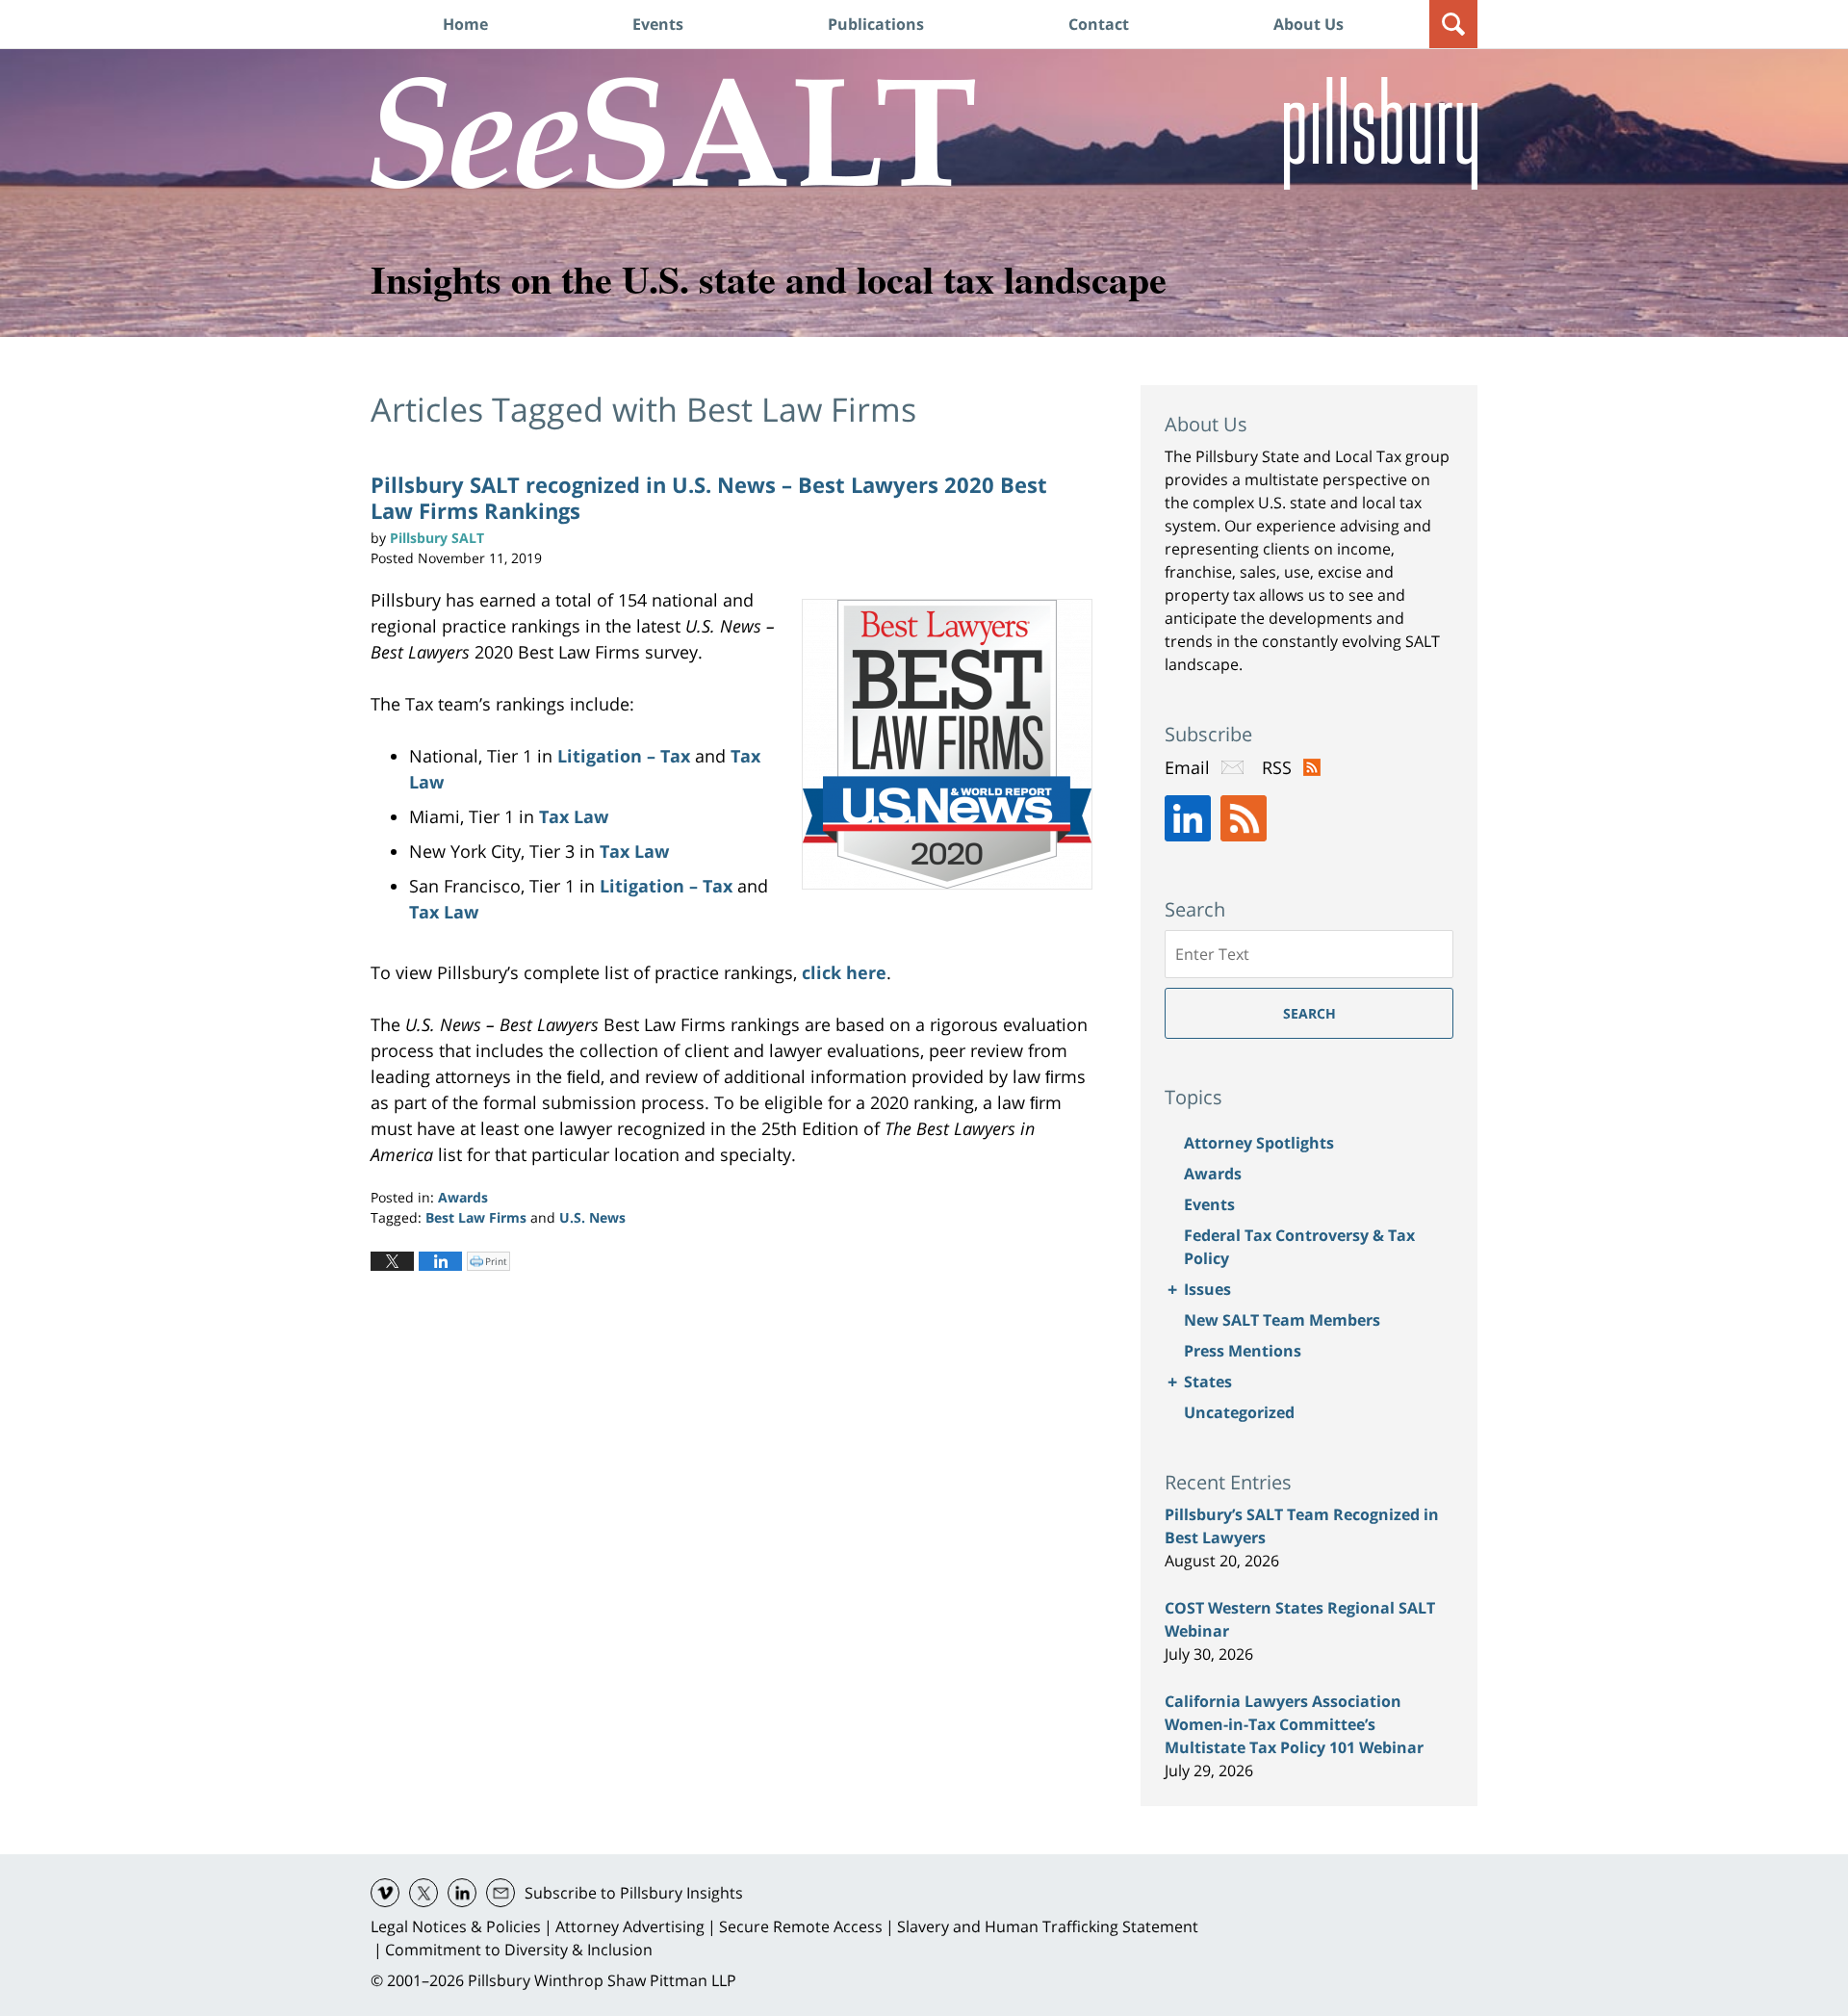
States (1208, 1382)
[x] (423, 1893)
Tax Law (574, 816)
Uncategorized (1239, 1412)
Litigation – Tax (626, 756)
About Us (1309, 24)
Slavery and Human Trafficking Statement (1048, 1926)
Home (465, 24)
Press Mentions (1243, 1351)
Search (1309, 1013)
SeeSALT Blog (673, 133)
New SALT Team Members (1282, 1320)
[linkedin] (462, 1893)
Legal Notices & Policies (456, 1926)
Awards (463, 1197)
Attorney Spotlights (1259, 1143)
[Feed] (1244, 818)
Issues (1207, 1289)
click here (844, 972)
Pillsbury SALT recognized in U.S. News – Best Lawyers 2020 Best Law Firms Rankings (709, 497)
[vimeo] (385, 1893)
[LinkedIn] (1188, 818)
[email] (500, 1893)
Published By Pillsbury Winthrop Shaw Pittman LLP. (1381, 133)
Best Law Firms (476, 1217)
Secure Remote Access (801, 1926)
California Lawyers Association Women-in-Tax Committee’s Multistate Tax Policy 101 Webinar (1294, 1724)
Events (658, 24)
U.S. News (592, 1217)
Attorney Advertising (630, 1926)
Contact (1099, 24)
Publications (876, 24)
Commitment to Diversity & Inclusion (519, 1950)
